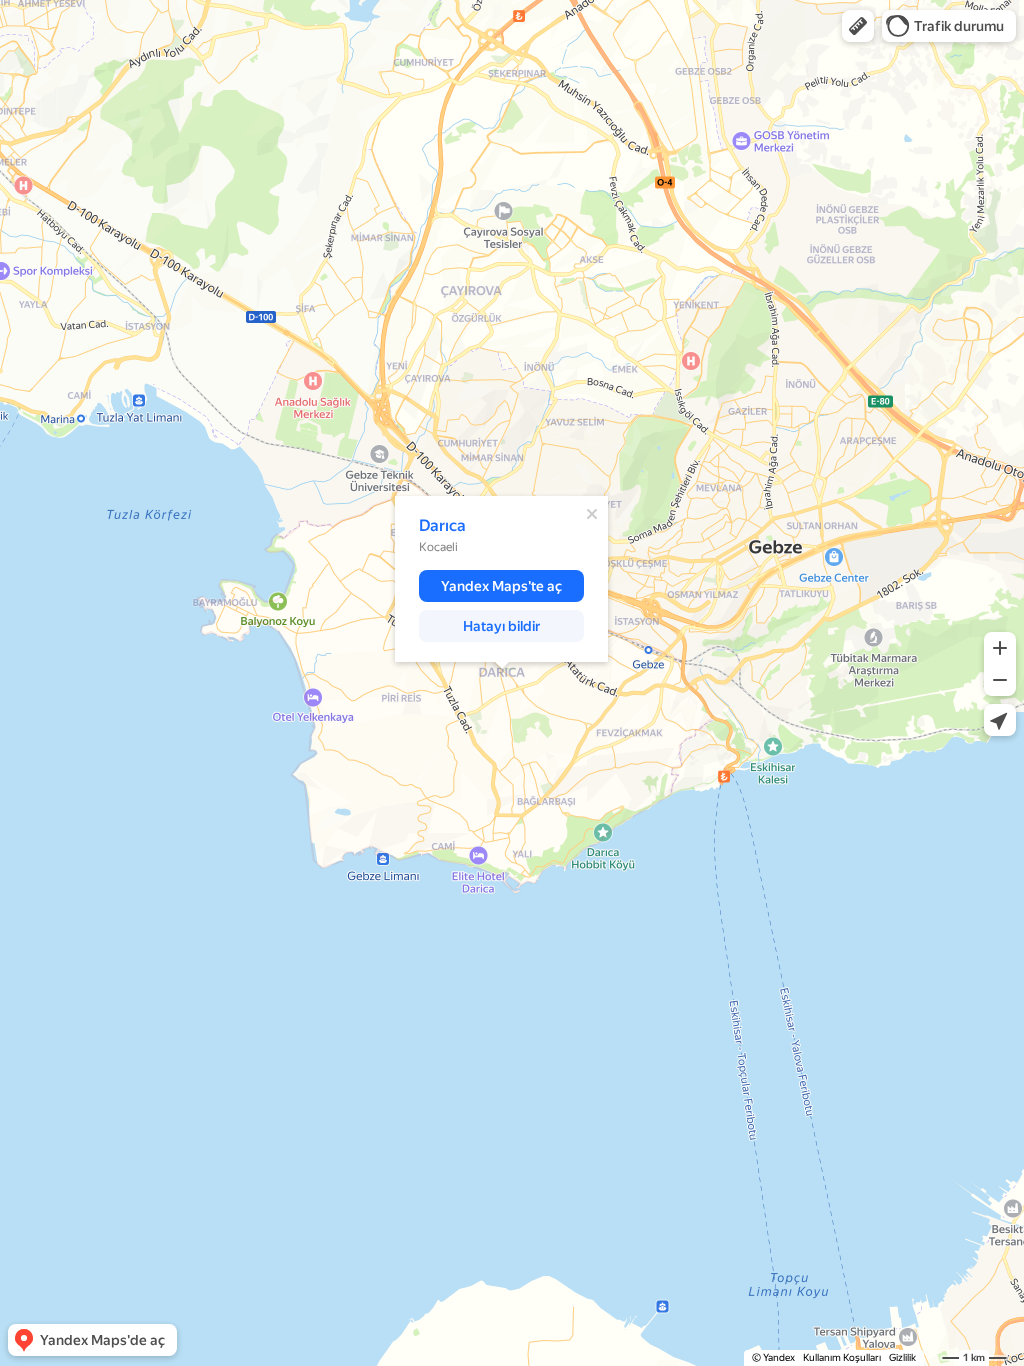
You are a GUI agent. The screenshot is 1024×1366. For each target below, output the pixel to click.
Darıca (442, 525)
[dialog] (501, 579)
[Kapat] (592, 514)
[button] (858, 26)
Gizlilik (902, 1357)
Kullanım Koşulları (842, 1357)
